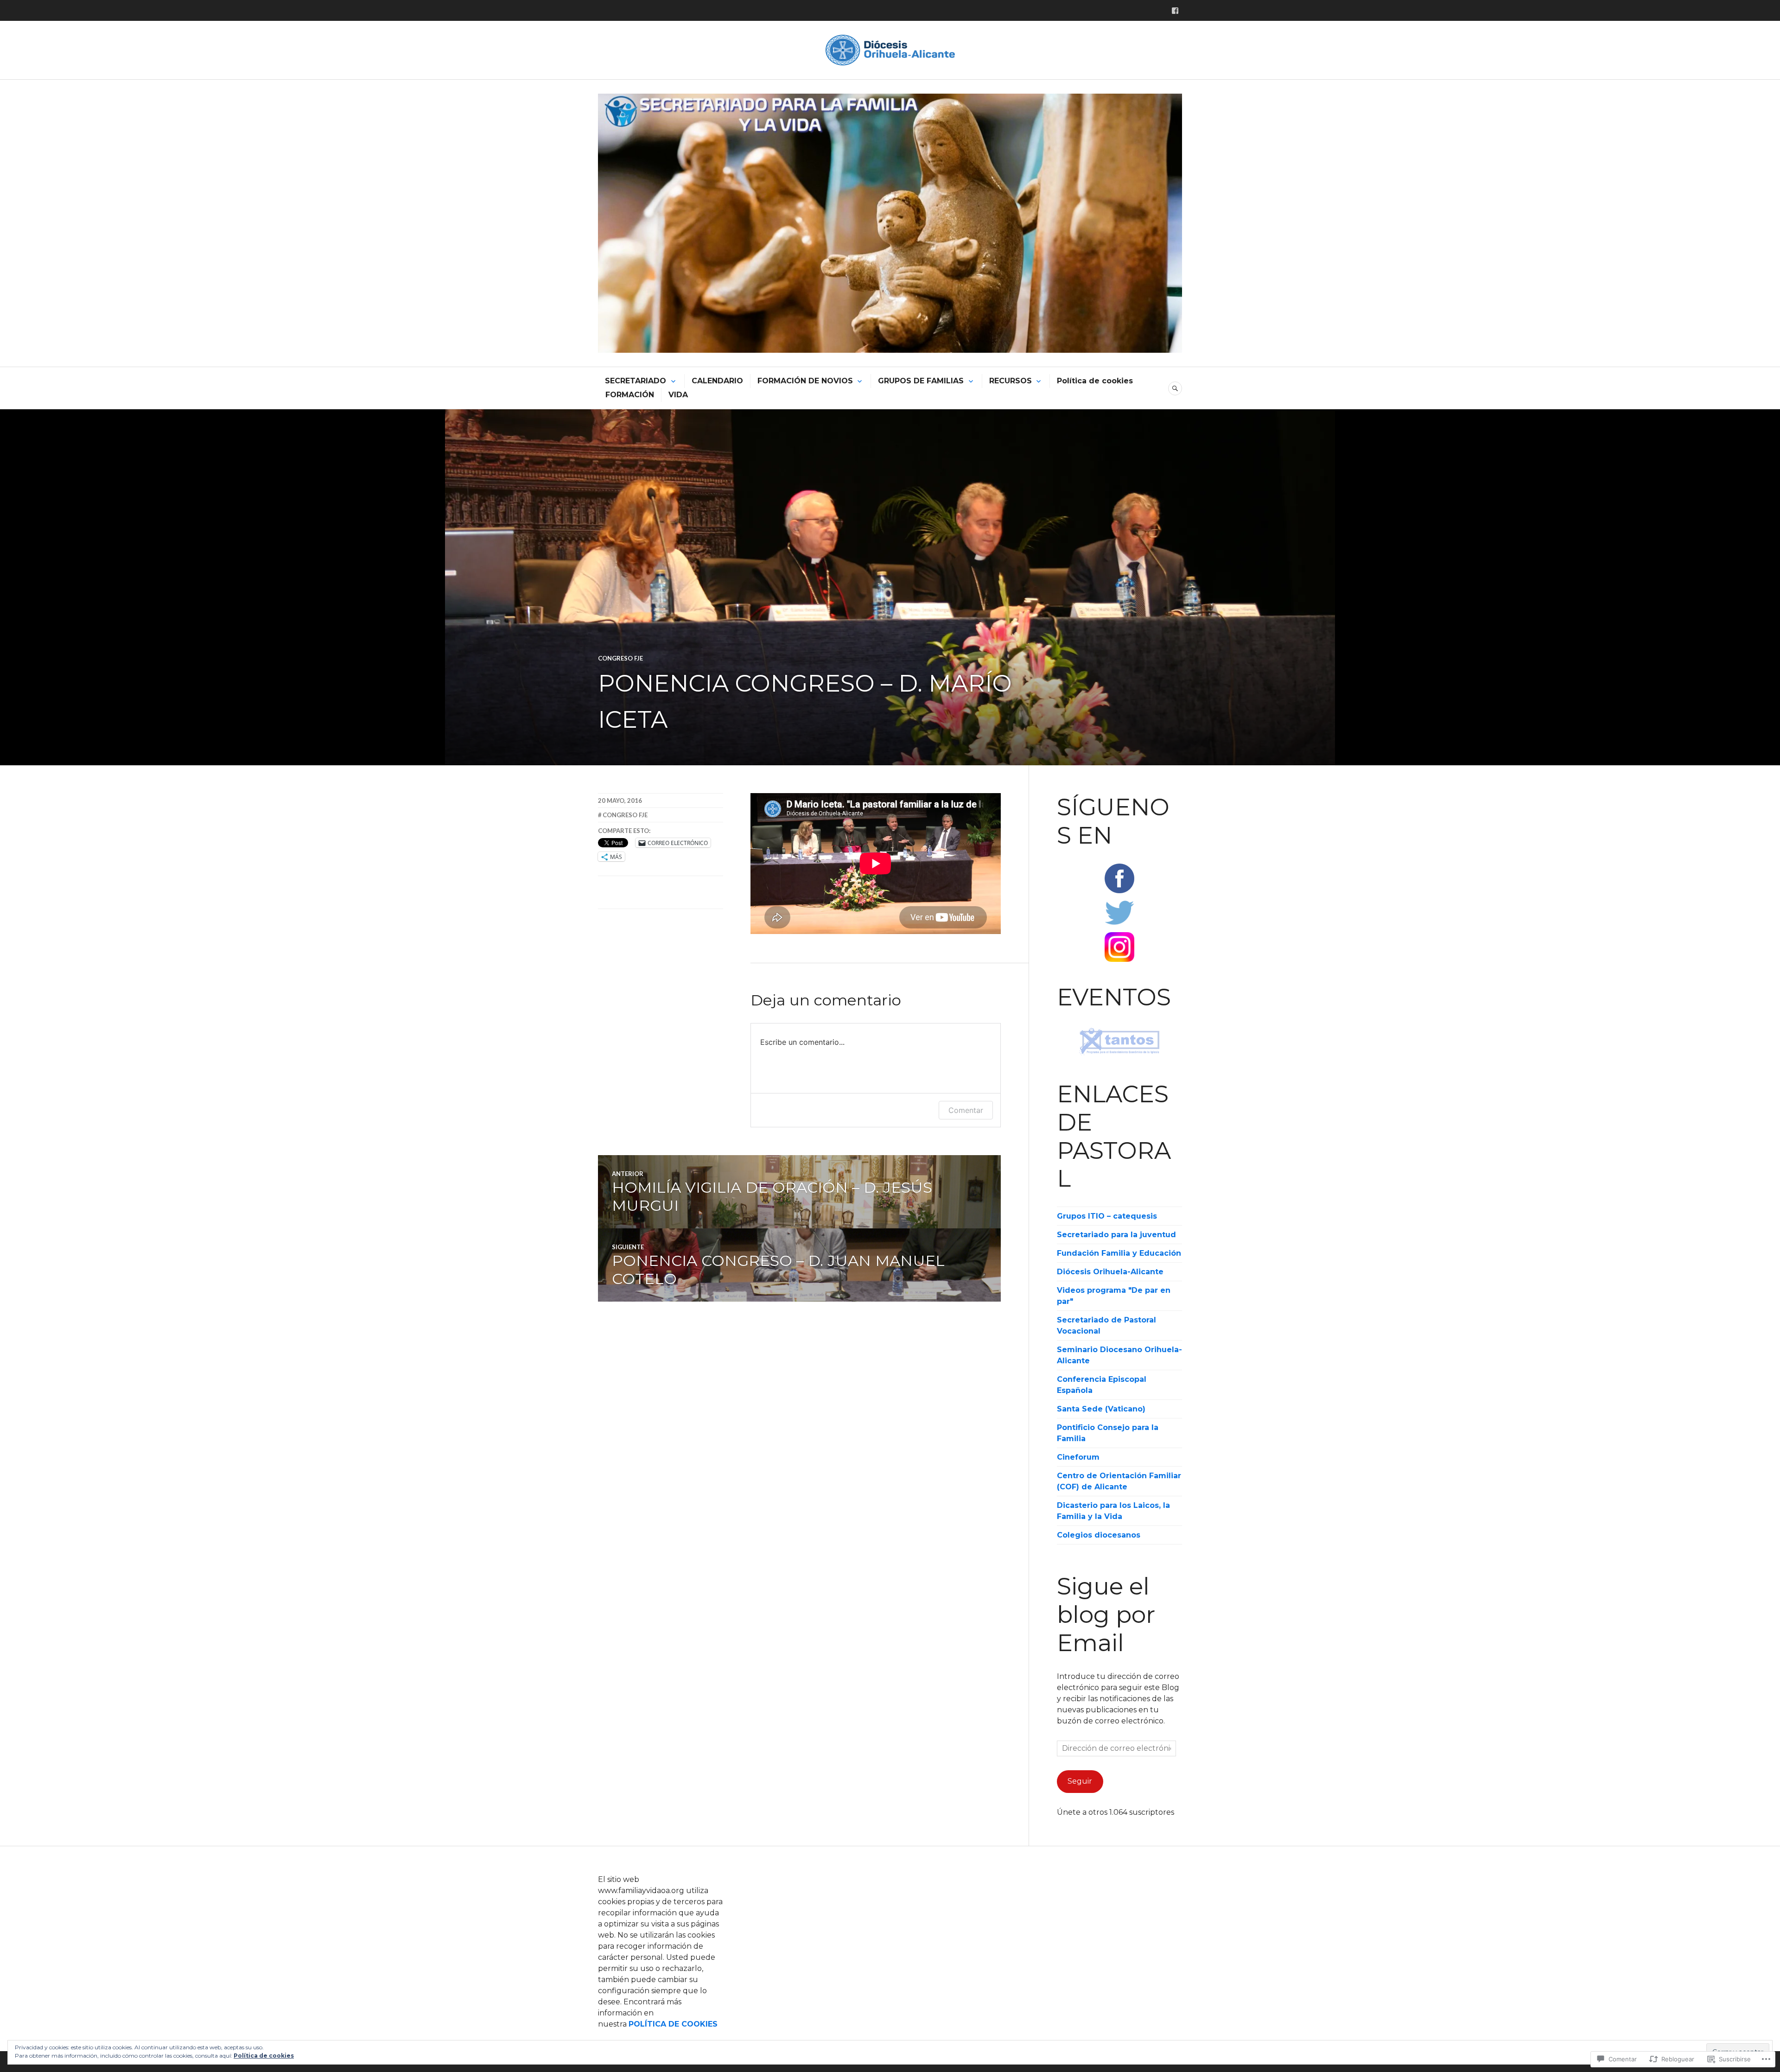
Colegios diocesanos (1099, 1535)
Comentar (966, 1110)
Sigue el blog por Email (1106, 1614)
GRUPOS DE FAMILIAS (921, 381)
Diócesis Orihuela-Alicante (1110, 1272)
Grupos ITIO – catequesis (1107, 1216)
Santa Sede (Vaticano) (1101, 1409)
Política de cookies (1095, 381)
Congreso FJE (620, 658)
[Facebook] (1175, 11)
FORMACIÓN (630, 395)
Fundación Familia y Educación (1119, 1253)
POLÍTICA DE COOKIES (673, 2024)
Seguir (1080, 1781)
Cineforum (1078, 1457)
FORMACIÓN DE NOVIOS (805, 381)
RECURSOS (1011, 381)
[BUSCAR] (1175, 388)
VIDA (678, 395)
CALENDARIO (717, 381)
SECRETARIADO (636, 381)
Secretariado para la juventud (1116, 1235)
